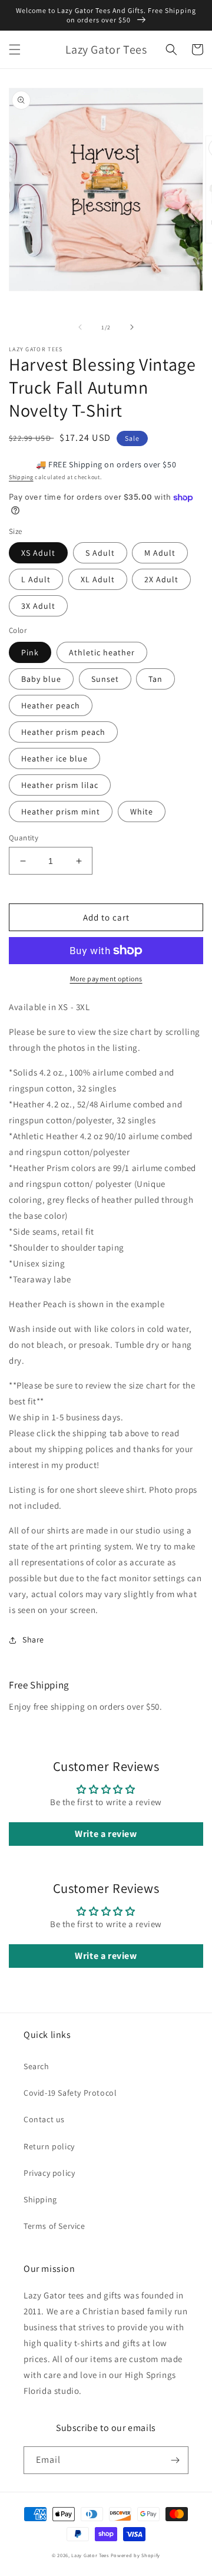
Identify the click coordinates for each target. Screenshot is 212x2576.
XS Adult (38, 553)
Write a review (106, 1834)
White (142, 812)
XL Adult (98, 579)
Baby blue (41, 679)
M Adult (160, 553)
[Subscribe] (175, 2460)
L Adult (36, 579)
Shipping (21, 477)
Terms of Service (54, 2226)
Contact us (44, 2119)
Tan (155, 679)
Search (37, 2066)
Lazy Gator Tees (90, 2555)
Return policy (49, 2146)
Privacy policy (49, 2173)
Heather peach (51, 705)
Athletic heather (102, 652)
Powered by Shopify (136, 2555)
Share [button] (33, 1640)
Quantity (24, 838)
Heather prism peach (63, 732)
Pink (30, 652)
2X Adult (161, 579)
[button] (15, 50)
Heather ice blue (54, 758)
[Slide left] (80, 327)
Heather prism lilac (60, 785)
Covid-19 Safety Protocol (70, 2093)
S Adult (100, 553)
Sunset (105, 679)
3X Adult (38, 606)
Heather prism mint (61, 812)
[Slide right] (132, 327)
